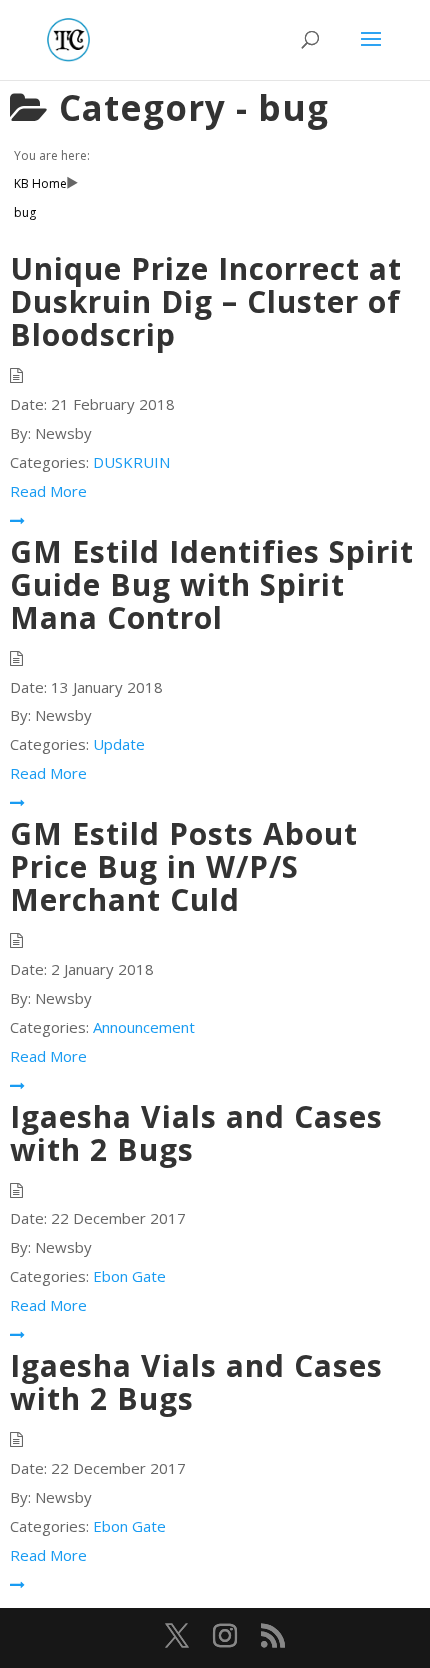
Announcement (144, 1027)
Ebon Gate (129, 1276)
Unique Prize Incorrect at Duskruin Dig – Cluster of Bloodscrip (206, 301)
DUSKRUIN (131, 462)
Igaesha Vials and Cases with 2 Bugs (196, 1133)
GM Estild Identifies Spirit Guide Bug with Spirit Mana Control (212, 584)
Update (119, 744)
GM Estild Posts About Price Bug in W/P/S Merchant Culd (184, 866)
